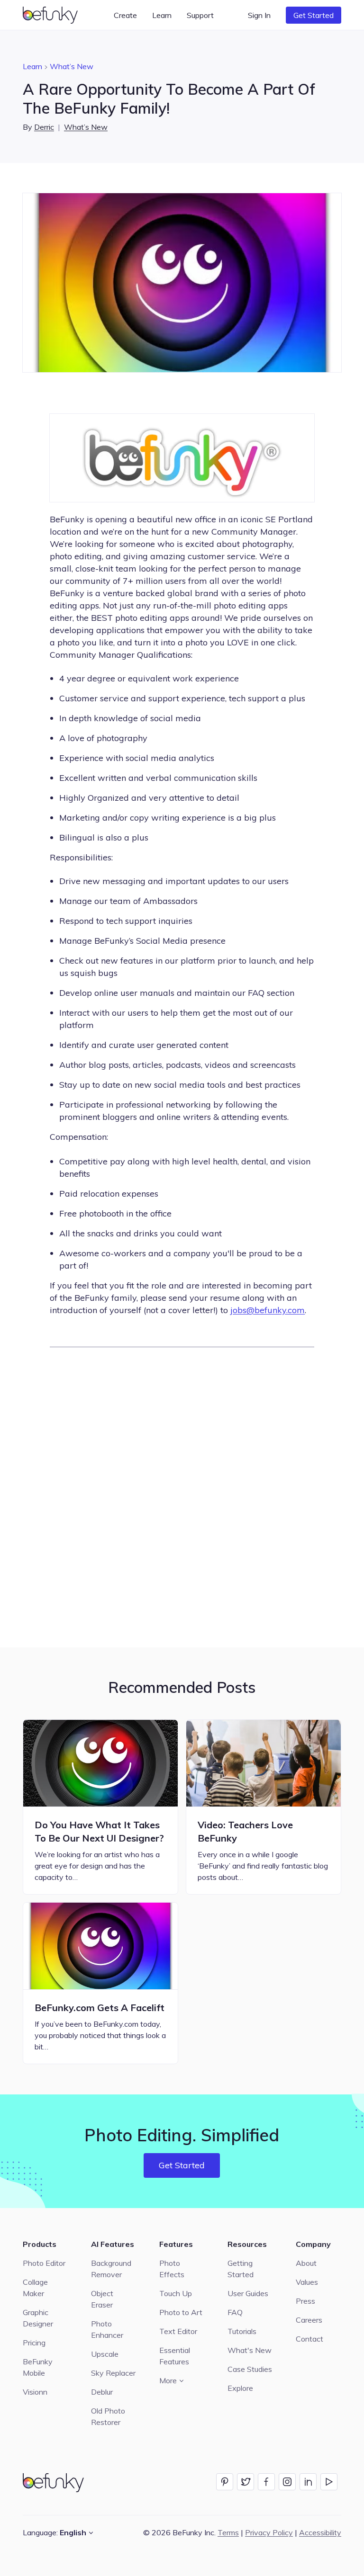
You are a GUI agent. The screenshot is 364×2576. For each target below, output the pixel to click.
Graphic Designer (38, 2318)
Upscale (105, 2354)
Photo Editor (44, 2263)
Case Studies (250, 2369)
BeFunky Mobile (38, 2367)
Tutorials (242, 2331)
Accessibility (320, 2532)
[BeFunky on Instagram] (287, 2482)
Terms (228, 2532)
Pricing (34, 2343)
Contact (309, 2339)
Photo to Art (181, 2312)
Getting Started (241, 2269)
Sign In (259, 15)
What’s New (72, 66)
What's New (250, 2350)
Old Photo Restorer (108, 2416)
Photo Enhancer (107, 2329)
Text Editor (178, 2331)
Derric (44, 127)
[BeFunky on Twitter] (246, 2482)
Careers (309, 2320)
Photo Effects (172, 2269)
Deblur (102, 2392)
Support (200, 15)
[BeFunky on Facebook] (266, 2482)
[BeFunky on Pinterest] (225, 2482)
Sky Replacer (113, 2373)
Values (307, 2282)
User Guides (248, 2293)
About (306, 2263)
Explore (240, 2388)
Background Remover (111, 2269)
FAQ (235, 2312)
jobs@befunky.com (268, 1310)
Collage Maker (35, 2288)
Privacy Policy (269, 2532)
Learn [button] (162, 15)
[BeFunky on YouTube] (329, 2482)
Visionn (35, 2392)
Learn (32, 66)
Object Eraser (102, 2299)
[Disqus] (182, 1496)
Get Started (314, 15)
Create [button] (125, 15)
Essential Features (175, 2356)
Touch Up (176, 2293)
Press (305, 2301)
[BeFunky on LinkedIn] (308, 2482)
